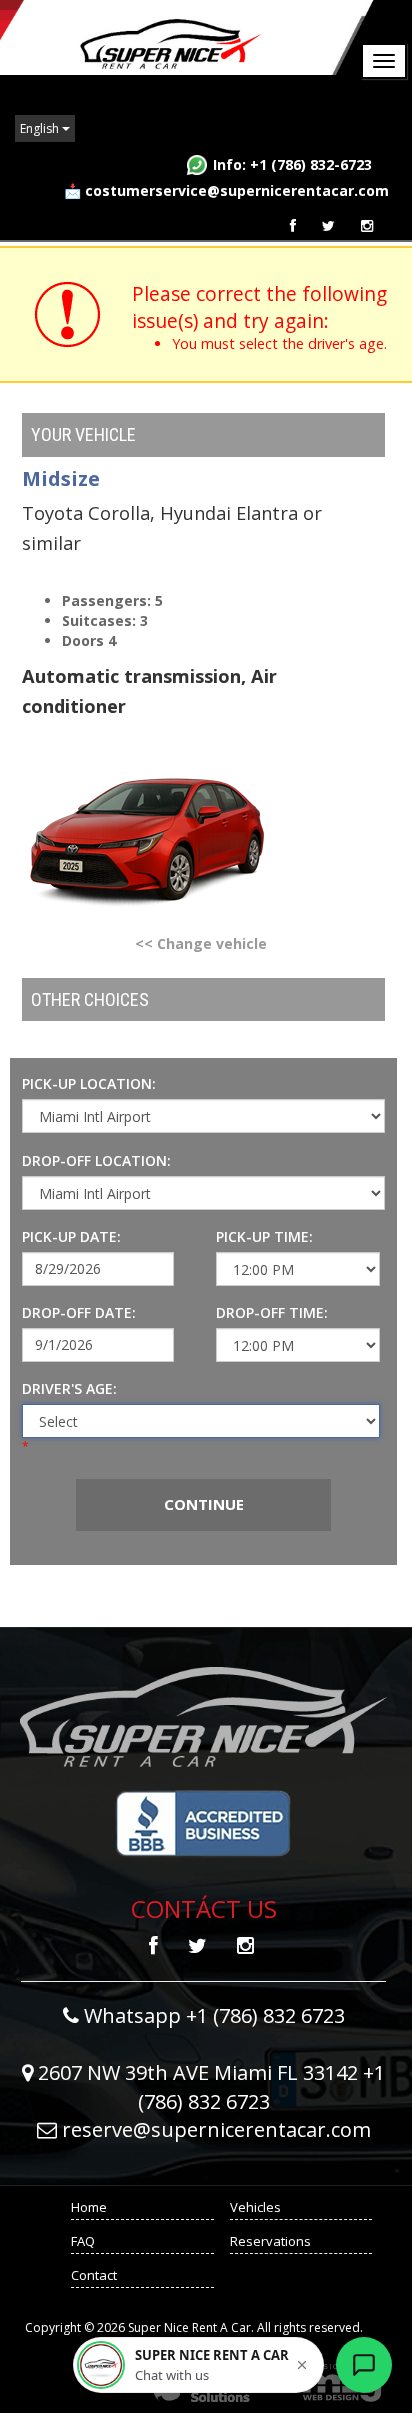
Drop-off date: (79, 1312)
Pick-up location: (89, 1083)
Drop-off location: (96, 1160)
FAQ (83, 2241)
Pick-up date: (71, 1236)
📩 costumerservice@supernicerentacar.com (226, 190)
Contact (94, 2275)
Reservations (270, 2241)
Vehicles (255, 2207)
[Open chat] (364, 2365)
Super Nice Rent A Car (188, 37)
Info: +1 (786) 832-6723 (292, 164)
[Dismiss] (302, 2365)
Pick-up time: (264, 1236)
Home (89, 2207)
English (41, 128)
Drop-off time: (272, 1312)
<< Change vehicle (201, 943)
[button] (198, 2365)
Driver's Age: (69, 1388)
